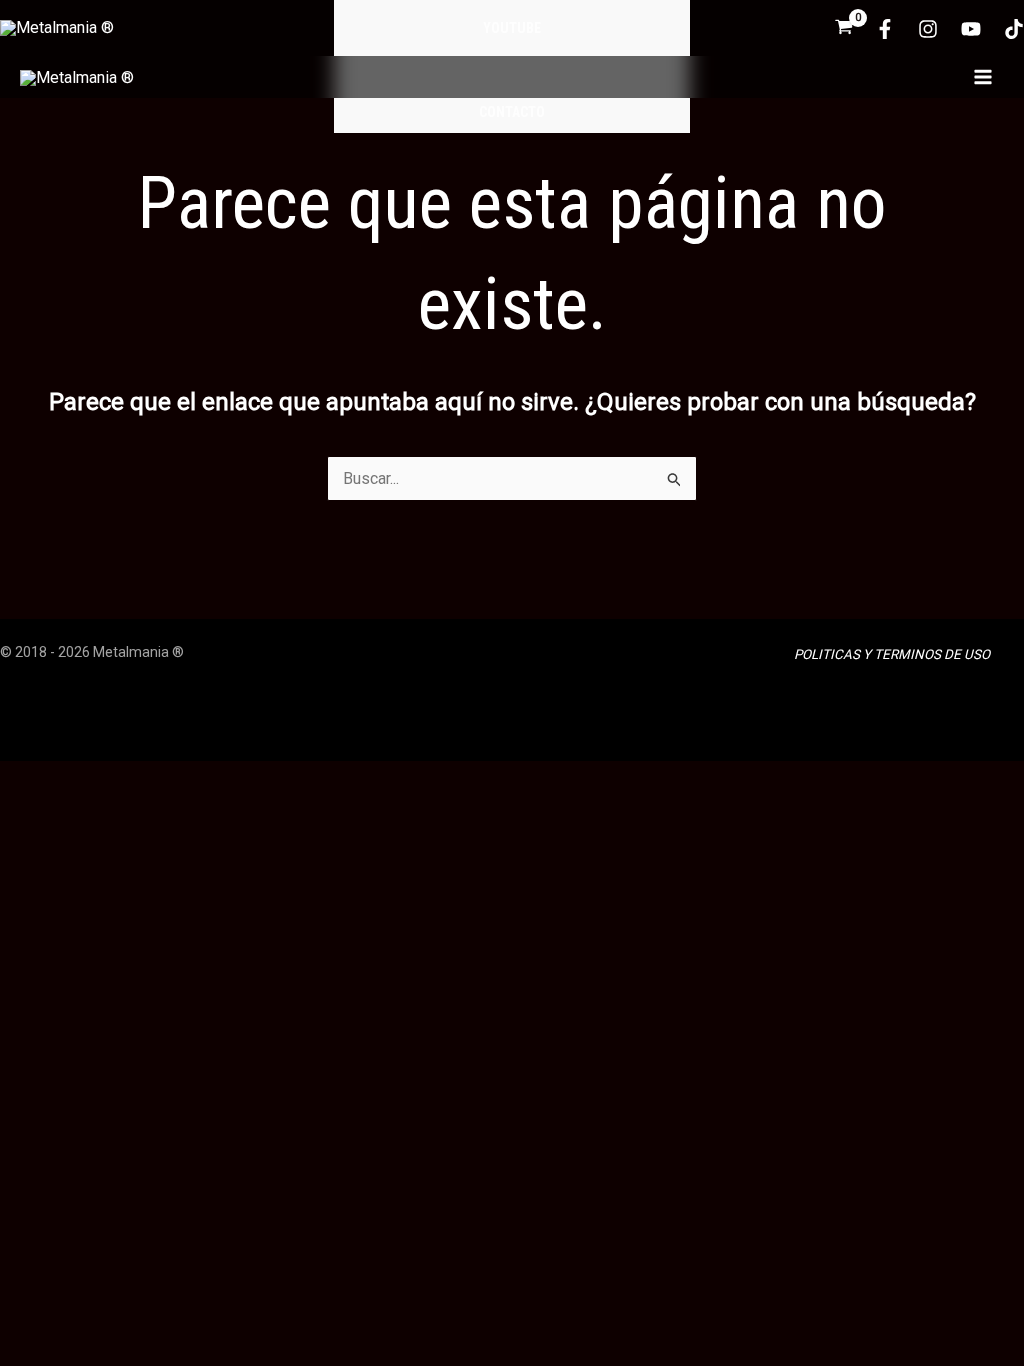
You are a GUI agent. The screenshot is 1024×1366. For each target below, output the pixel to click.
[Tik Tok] (1014, 29)
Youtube (512, 28)
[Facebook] (885, 29)
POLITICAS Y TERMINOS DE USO (892, 654)
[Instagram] (928, 29)
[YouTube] (971, 29)
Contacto (512, 112)
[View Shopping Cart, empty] (844, 28)
